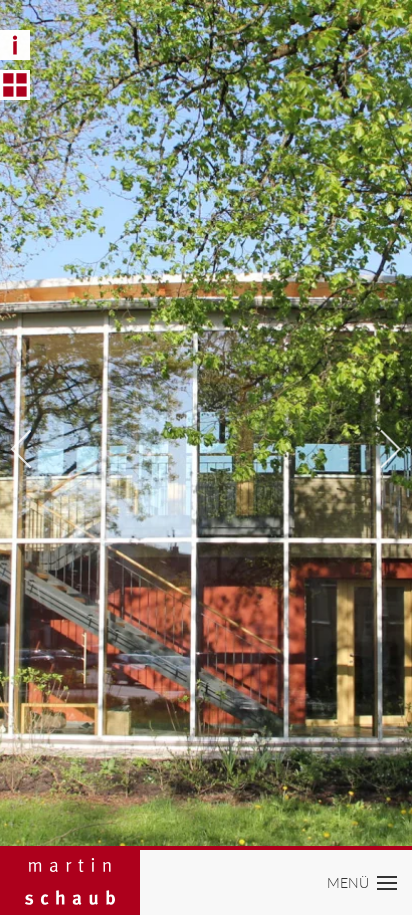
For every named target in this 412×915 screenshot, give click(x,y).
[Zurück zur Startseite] (70, 882)
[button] (362, 882)
